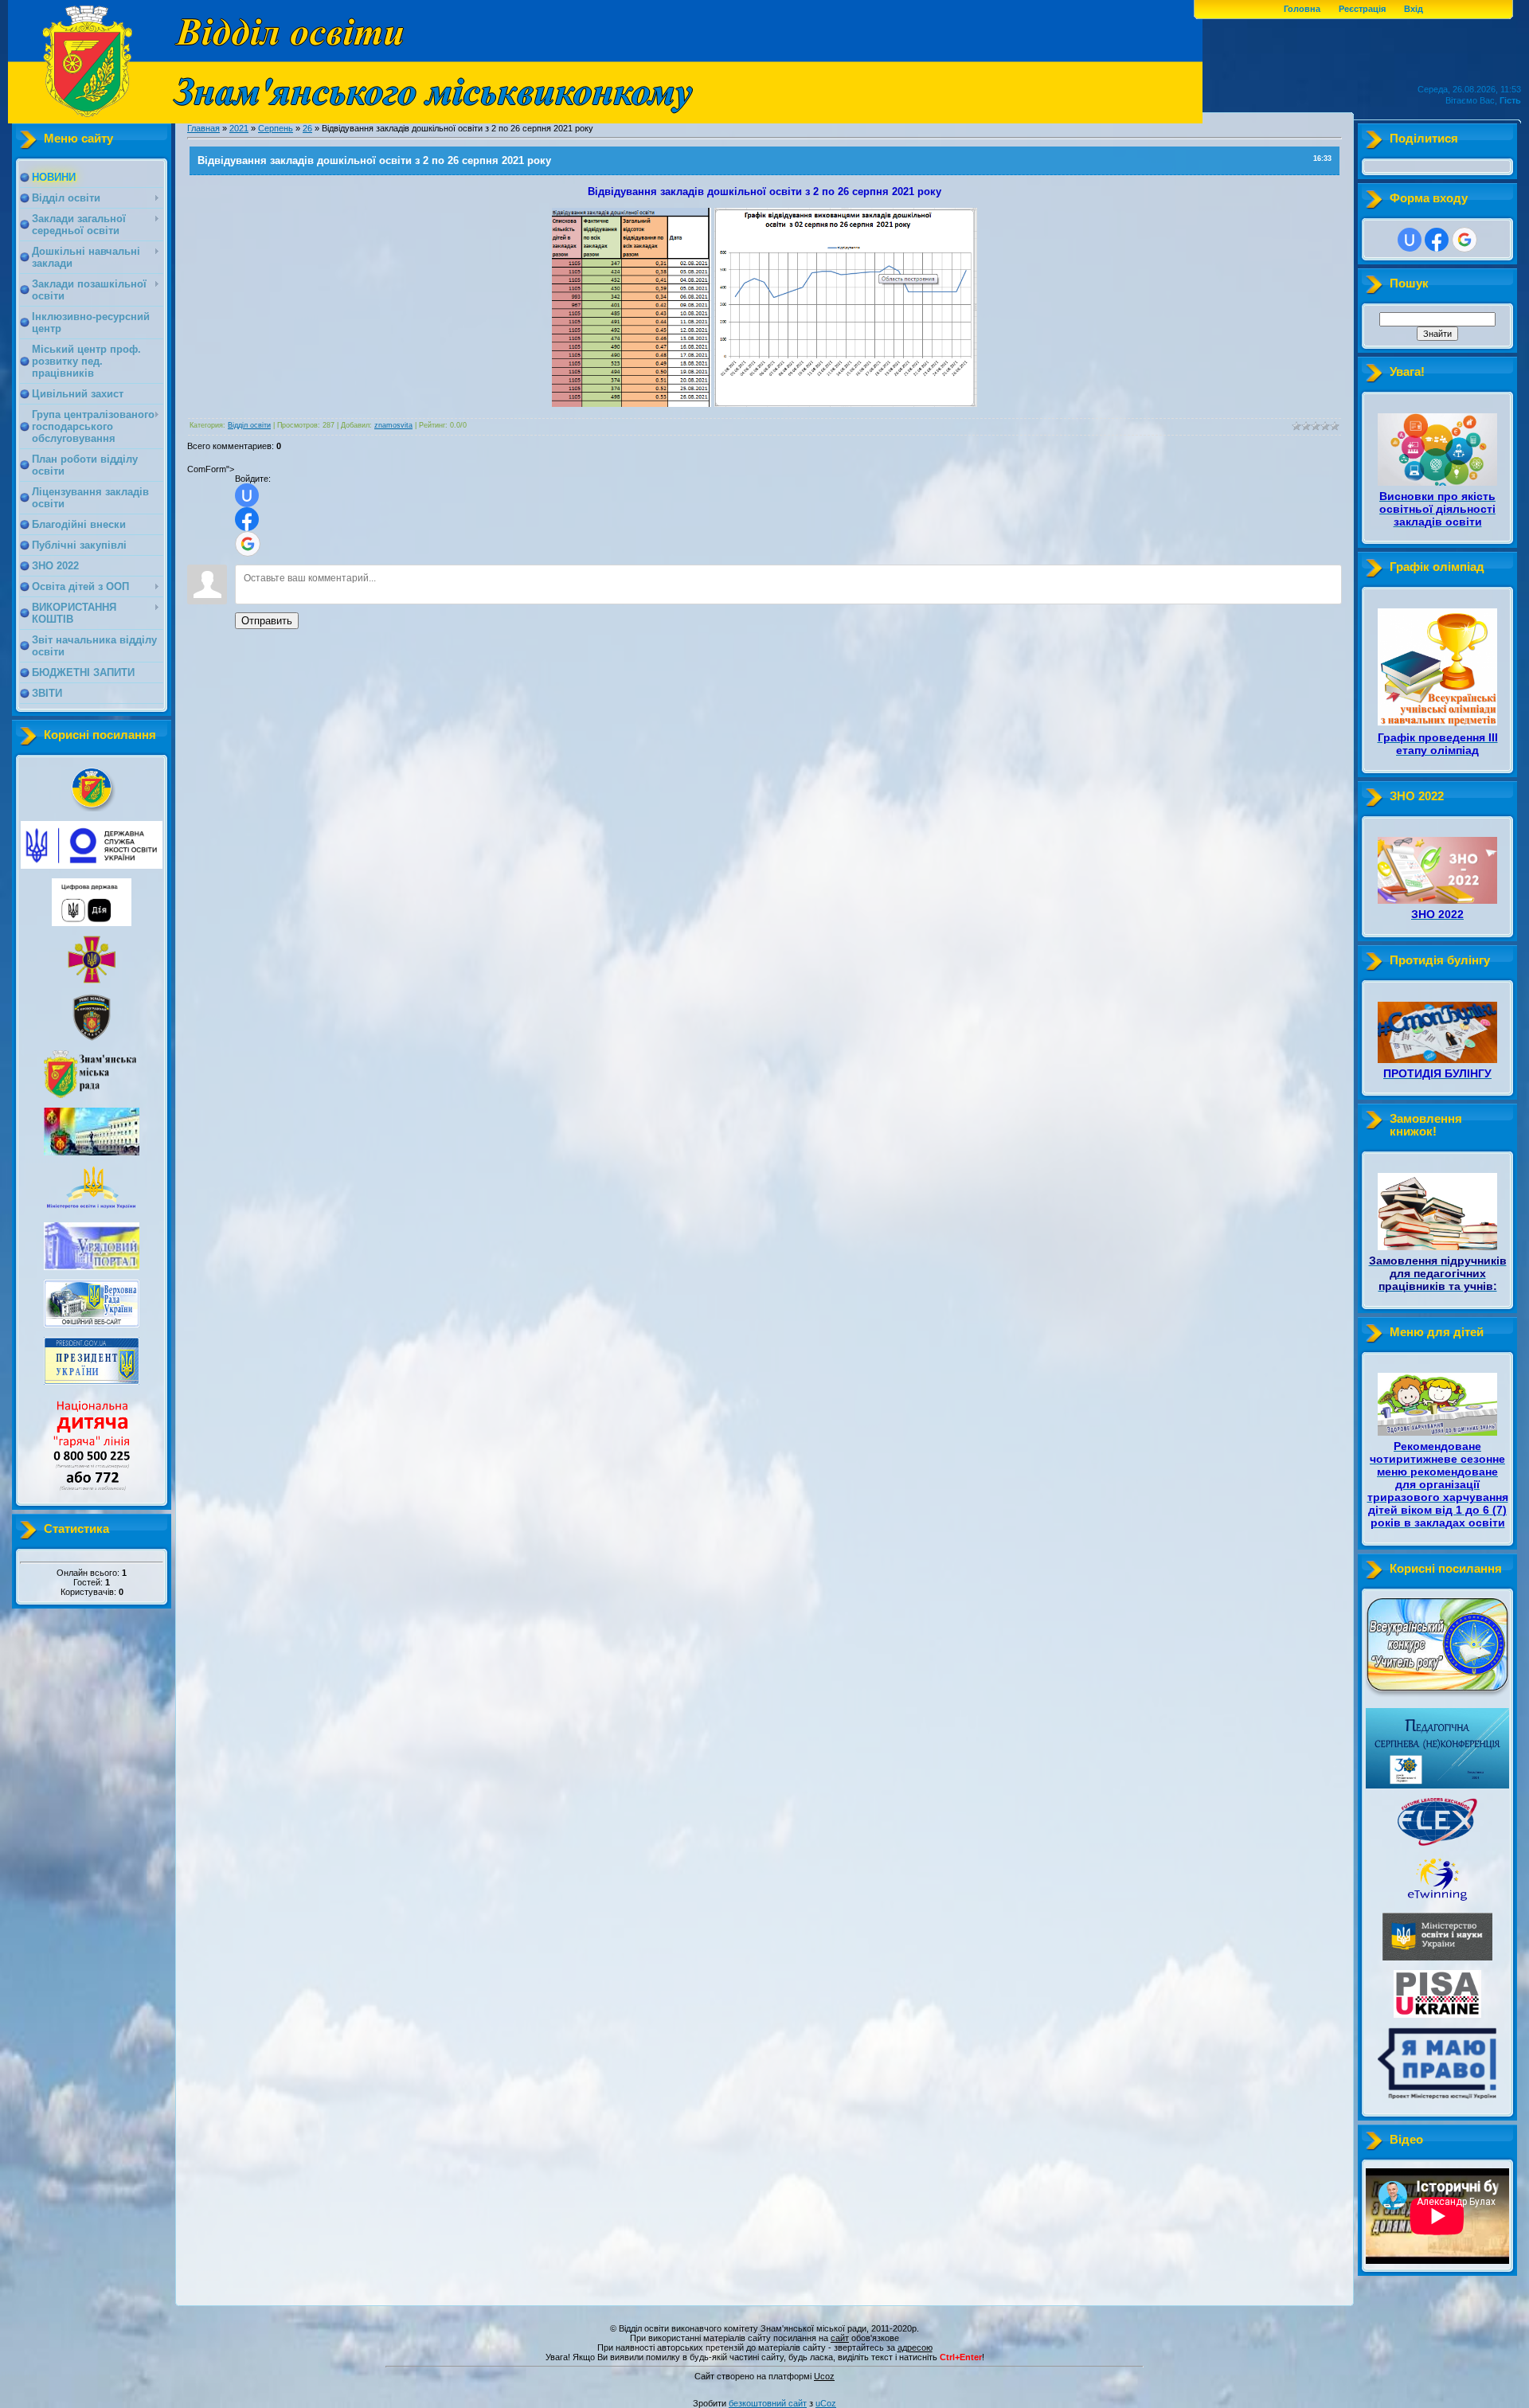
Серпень (276, 128)
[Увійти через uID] (247, 495)
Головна (1302, 9)
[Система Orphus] (764, 2368)
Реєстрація (1362, 9)
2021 (239, 128)
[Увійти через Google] (248, 544)
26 (307, 128)
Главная (203, 128)
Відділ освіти (249, 425)
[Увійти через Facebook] (247, 519)
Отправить (267, 621)
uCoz (826, 2403)
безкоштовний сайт (768, 2403)
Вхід (1414, 9)
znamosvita (393, 425)
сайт (840, 2338)
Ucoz (824, 2376)
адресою (915, 2347)
